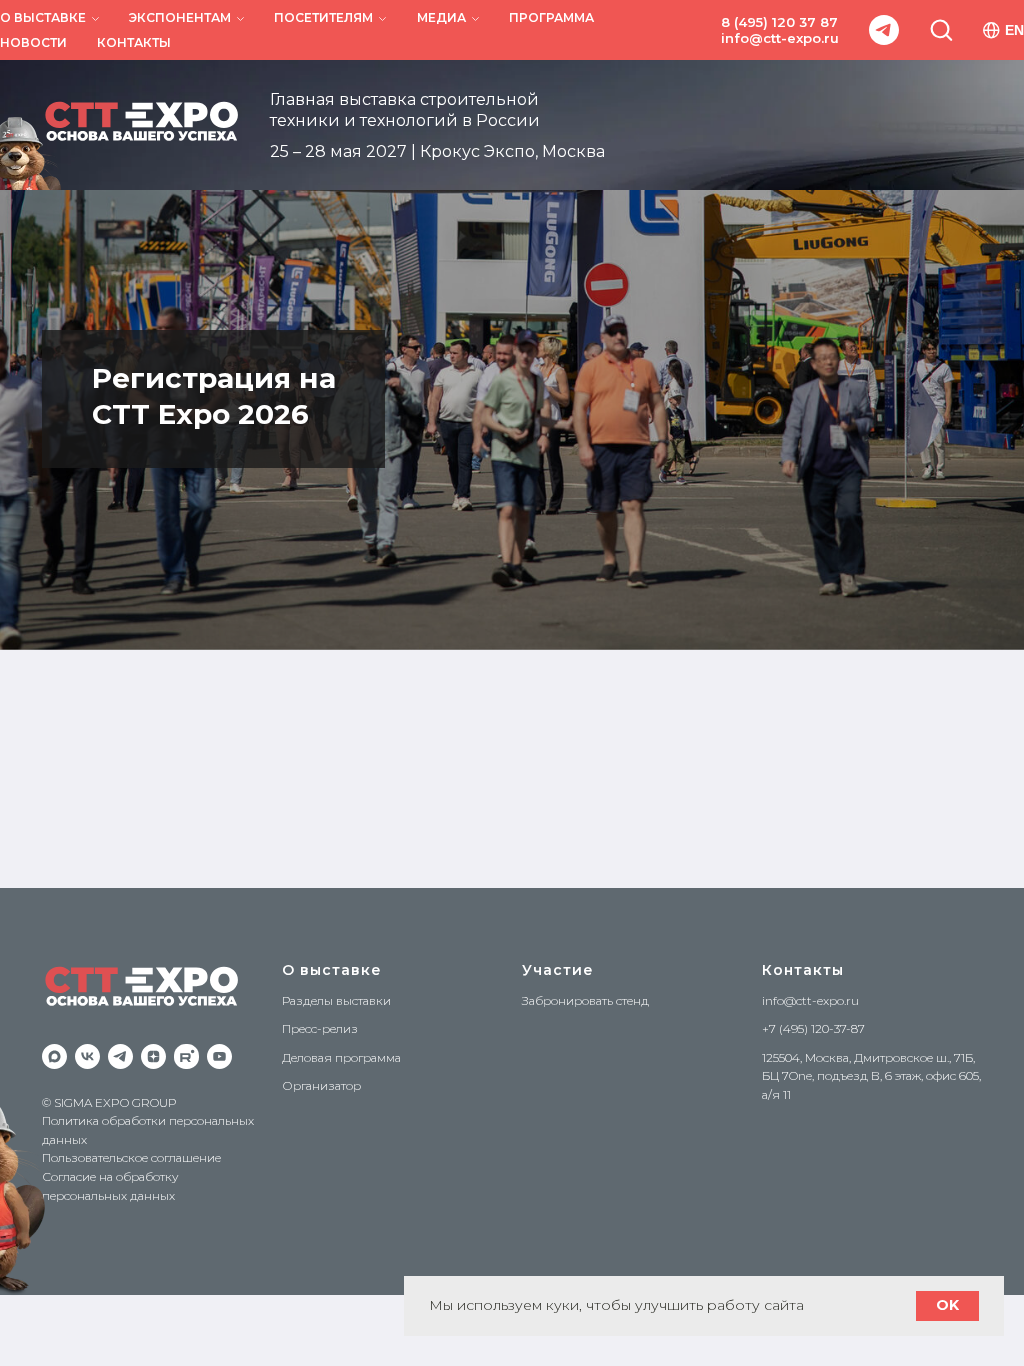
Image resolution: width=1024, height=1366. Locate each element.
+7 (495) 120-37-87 (813, 1028)
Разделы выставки (336, 1000)
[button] (941, 29)
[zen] (153, 1056)
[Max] (54, 1056)
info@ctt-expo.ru (780, 38)
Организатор (321, 1085)
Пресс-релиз (320, 1028)
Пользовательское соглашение (131, 1157)
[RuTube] (186, 1056)
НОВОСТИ (33, 42)
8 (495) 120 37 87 (779, 22)
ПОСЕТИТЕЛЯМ (323, 17)
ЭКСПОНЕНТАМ (180, 17)
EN (1014, 30)
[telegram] (884, 30)
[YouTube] (219, 1056)
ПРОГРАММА (551, 17)
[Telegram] (120, 1056)
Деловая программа (341, 1057)
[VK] (87, 1056)
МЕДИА (441, 17)
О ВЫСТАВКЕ (43, 17)
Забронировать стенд (585, 1000)
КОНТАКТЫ (134, 42)
